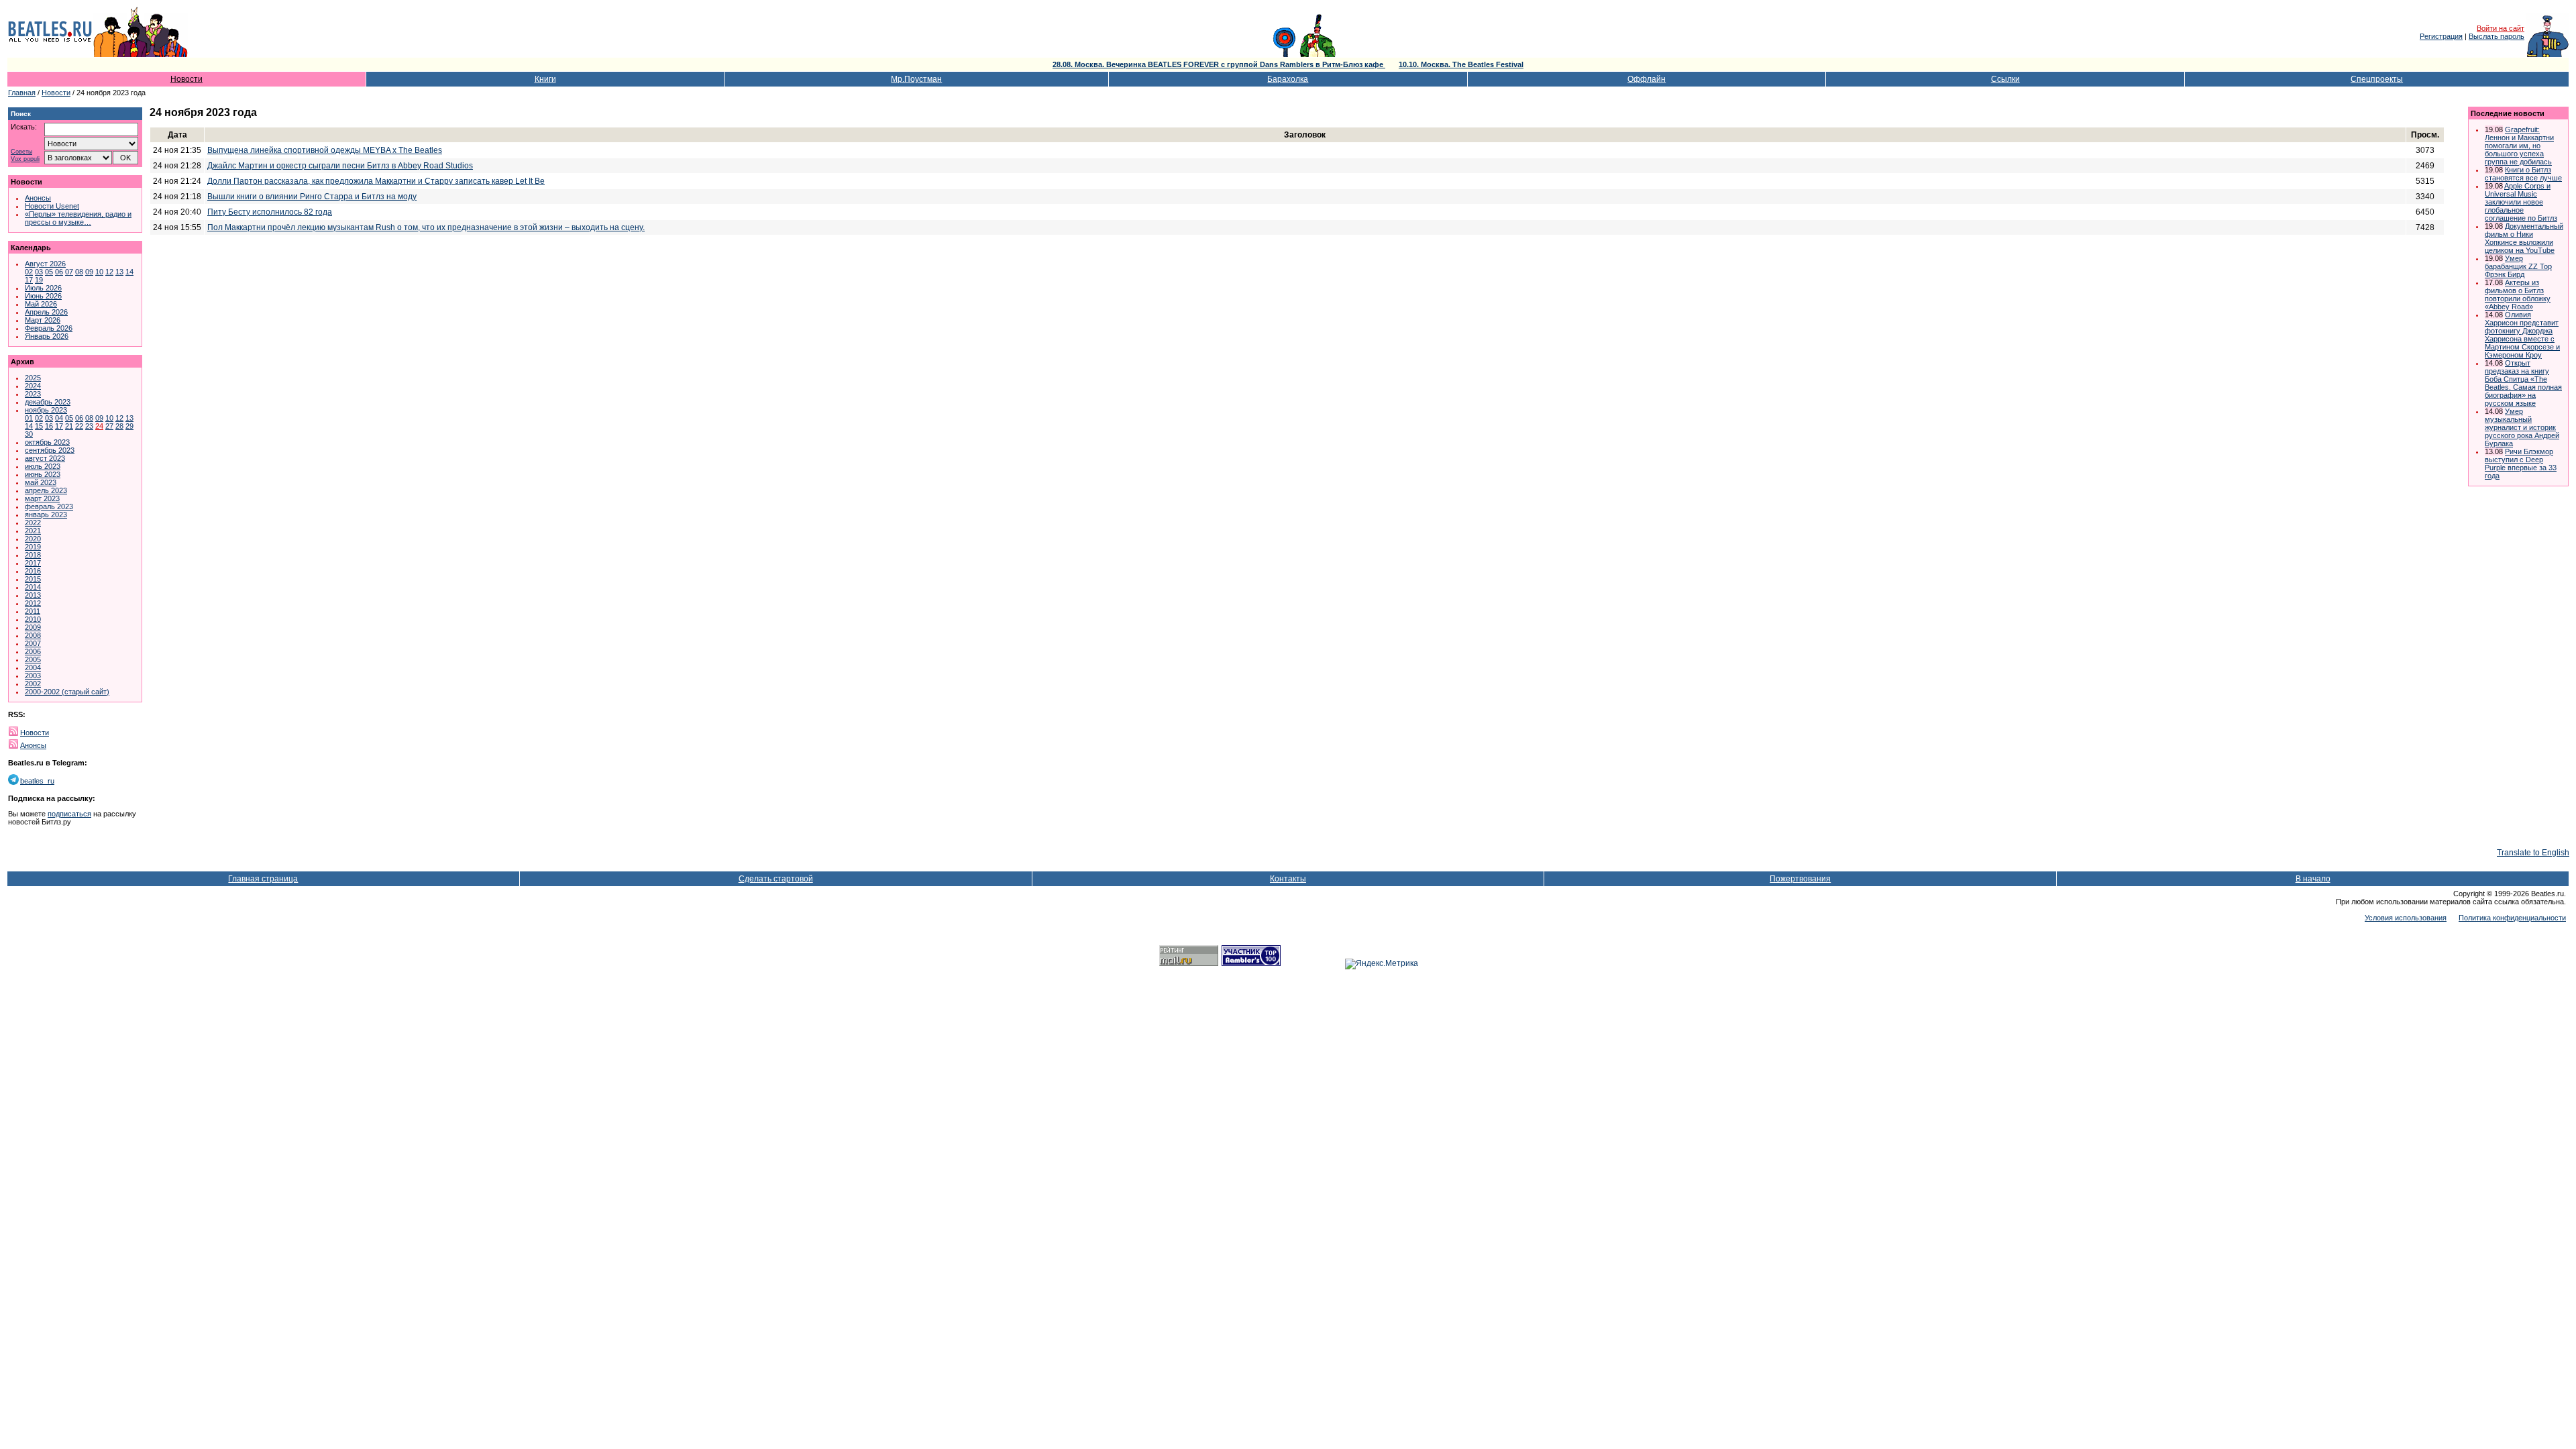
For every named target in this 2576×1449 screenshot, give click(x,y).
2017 (33, 563)
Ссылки (2005, 79)
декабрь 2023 (48, 402)
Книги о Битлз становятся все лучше (2523, 174)
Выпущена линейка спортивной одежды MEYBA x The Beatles (325, 150)
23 (89, 426)
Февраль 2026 (49, 328)
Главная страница (263, 879)
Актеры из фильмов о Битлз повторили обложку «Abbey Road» (2518, 294)
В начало (2313, 879)
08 (79, 272)
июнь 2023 (43, 474)
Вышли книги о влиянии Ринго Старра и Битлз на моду (312, 197)
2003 (33, 676)
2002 (33, 684)
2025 (33, 378)
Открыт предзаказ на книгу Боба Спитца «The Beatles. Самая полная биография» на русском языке (2523, 383)
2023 (33, 394)
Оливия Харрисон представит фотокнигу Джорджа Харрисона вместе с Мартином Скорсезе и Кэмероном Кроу (2522, 335)
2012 (33, 603)
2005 (33, 659)
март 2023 (42, 498)
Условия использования (2406, 918)
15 (39, 426)
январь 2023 (46, 515)
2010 (33, 619)
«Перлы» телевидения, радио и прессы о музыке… (78, 218)
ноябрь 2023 (46, 410)
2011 (33, 611)
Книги (545, 79)
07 (69, 272)
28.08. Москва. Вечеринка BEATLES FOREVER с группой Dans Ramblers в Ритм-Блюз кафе (1219, 64)
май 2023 (41, 482)
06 (59, 272)
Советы (21, 152)
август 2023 (45, 458)
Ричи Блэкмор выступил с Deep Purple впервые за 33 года (2521, 464)
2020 (33, 539)
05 (49, 272)
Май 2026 (41, 304)
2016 (33, 571)
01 (29, 418)
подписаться (69, 814)
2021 (33, 531)
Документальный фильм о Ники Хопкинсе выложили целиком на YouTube (2524, 238)
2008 (33, 635)
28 (119, 426)
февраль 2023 (49, 506)
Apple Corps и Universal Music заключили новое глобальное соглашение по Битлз (2521, 202)
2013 (33, 595)
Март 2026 (43, 320)
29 (129, 426)
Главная (22, 93)
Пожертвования (1800, 879)
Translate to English (2533, 853)
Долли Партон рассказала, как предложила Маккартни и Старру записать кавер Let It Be (376, 181)
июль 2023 (43, 466)
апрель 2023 (46, 490)
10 (99, 272)
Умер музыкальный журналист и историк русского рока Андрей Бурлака (2522, 427)
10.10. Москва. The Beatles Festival (1461, 64)
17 (29, 280)
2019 (33, 547)
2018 (33, 555)
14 (129, 272)
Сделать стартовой (776, 879)
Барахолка (1288, 79)
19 (39, 280)
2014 (33, 587)
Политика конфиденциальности (2512, 918)
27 (109, 426)
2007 (33, 643)
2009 (33, 627)
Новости (186, 79)
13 (119, 272)
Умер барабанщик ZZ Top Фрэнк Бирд (2518, 266)
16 (49, 426)
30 (29, 434)
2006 (33, 651)
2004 (33, 667)
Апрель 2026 (46, 312)
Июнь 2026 (43, 296)
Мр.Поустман (916, 79)
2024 (33, 386)
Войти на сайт (2501, 28)
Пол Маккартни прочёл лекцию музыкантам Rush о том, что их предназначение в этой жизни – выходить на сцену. (426, 227)
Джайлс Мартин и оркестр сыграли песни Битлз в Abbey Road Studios (340, 166)
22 (79, 426)
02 (29, 272)
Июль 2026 (43, 288)
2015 (33, 579)
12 (109, 272)
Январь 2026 (47, 336)
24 (99, 426)
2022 (33, 523)
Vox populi (25, 159)
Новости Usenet (52, 206)
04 (59, 418)
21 (69, 426)
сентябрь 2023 (50, 450)
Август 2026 (45, 264)
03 (39, 272)
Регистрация (2441, 36)
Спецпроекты (2377, 79)
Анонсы (38, 198)
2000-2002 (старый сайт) (67, 692)
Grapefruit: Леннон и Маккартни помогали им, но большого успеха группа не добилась (2519, 146)
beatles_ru (37, 781)
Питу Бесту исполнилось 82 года (270, 212)
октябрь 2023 (47, 442)
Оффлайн (1647, 79)
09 (89, 272)
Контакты (1288, 879)
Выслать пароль (2497, 36)
